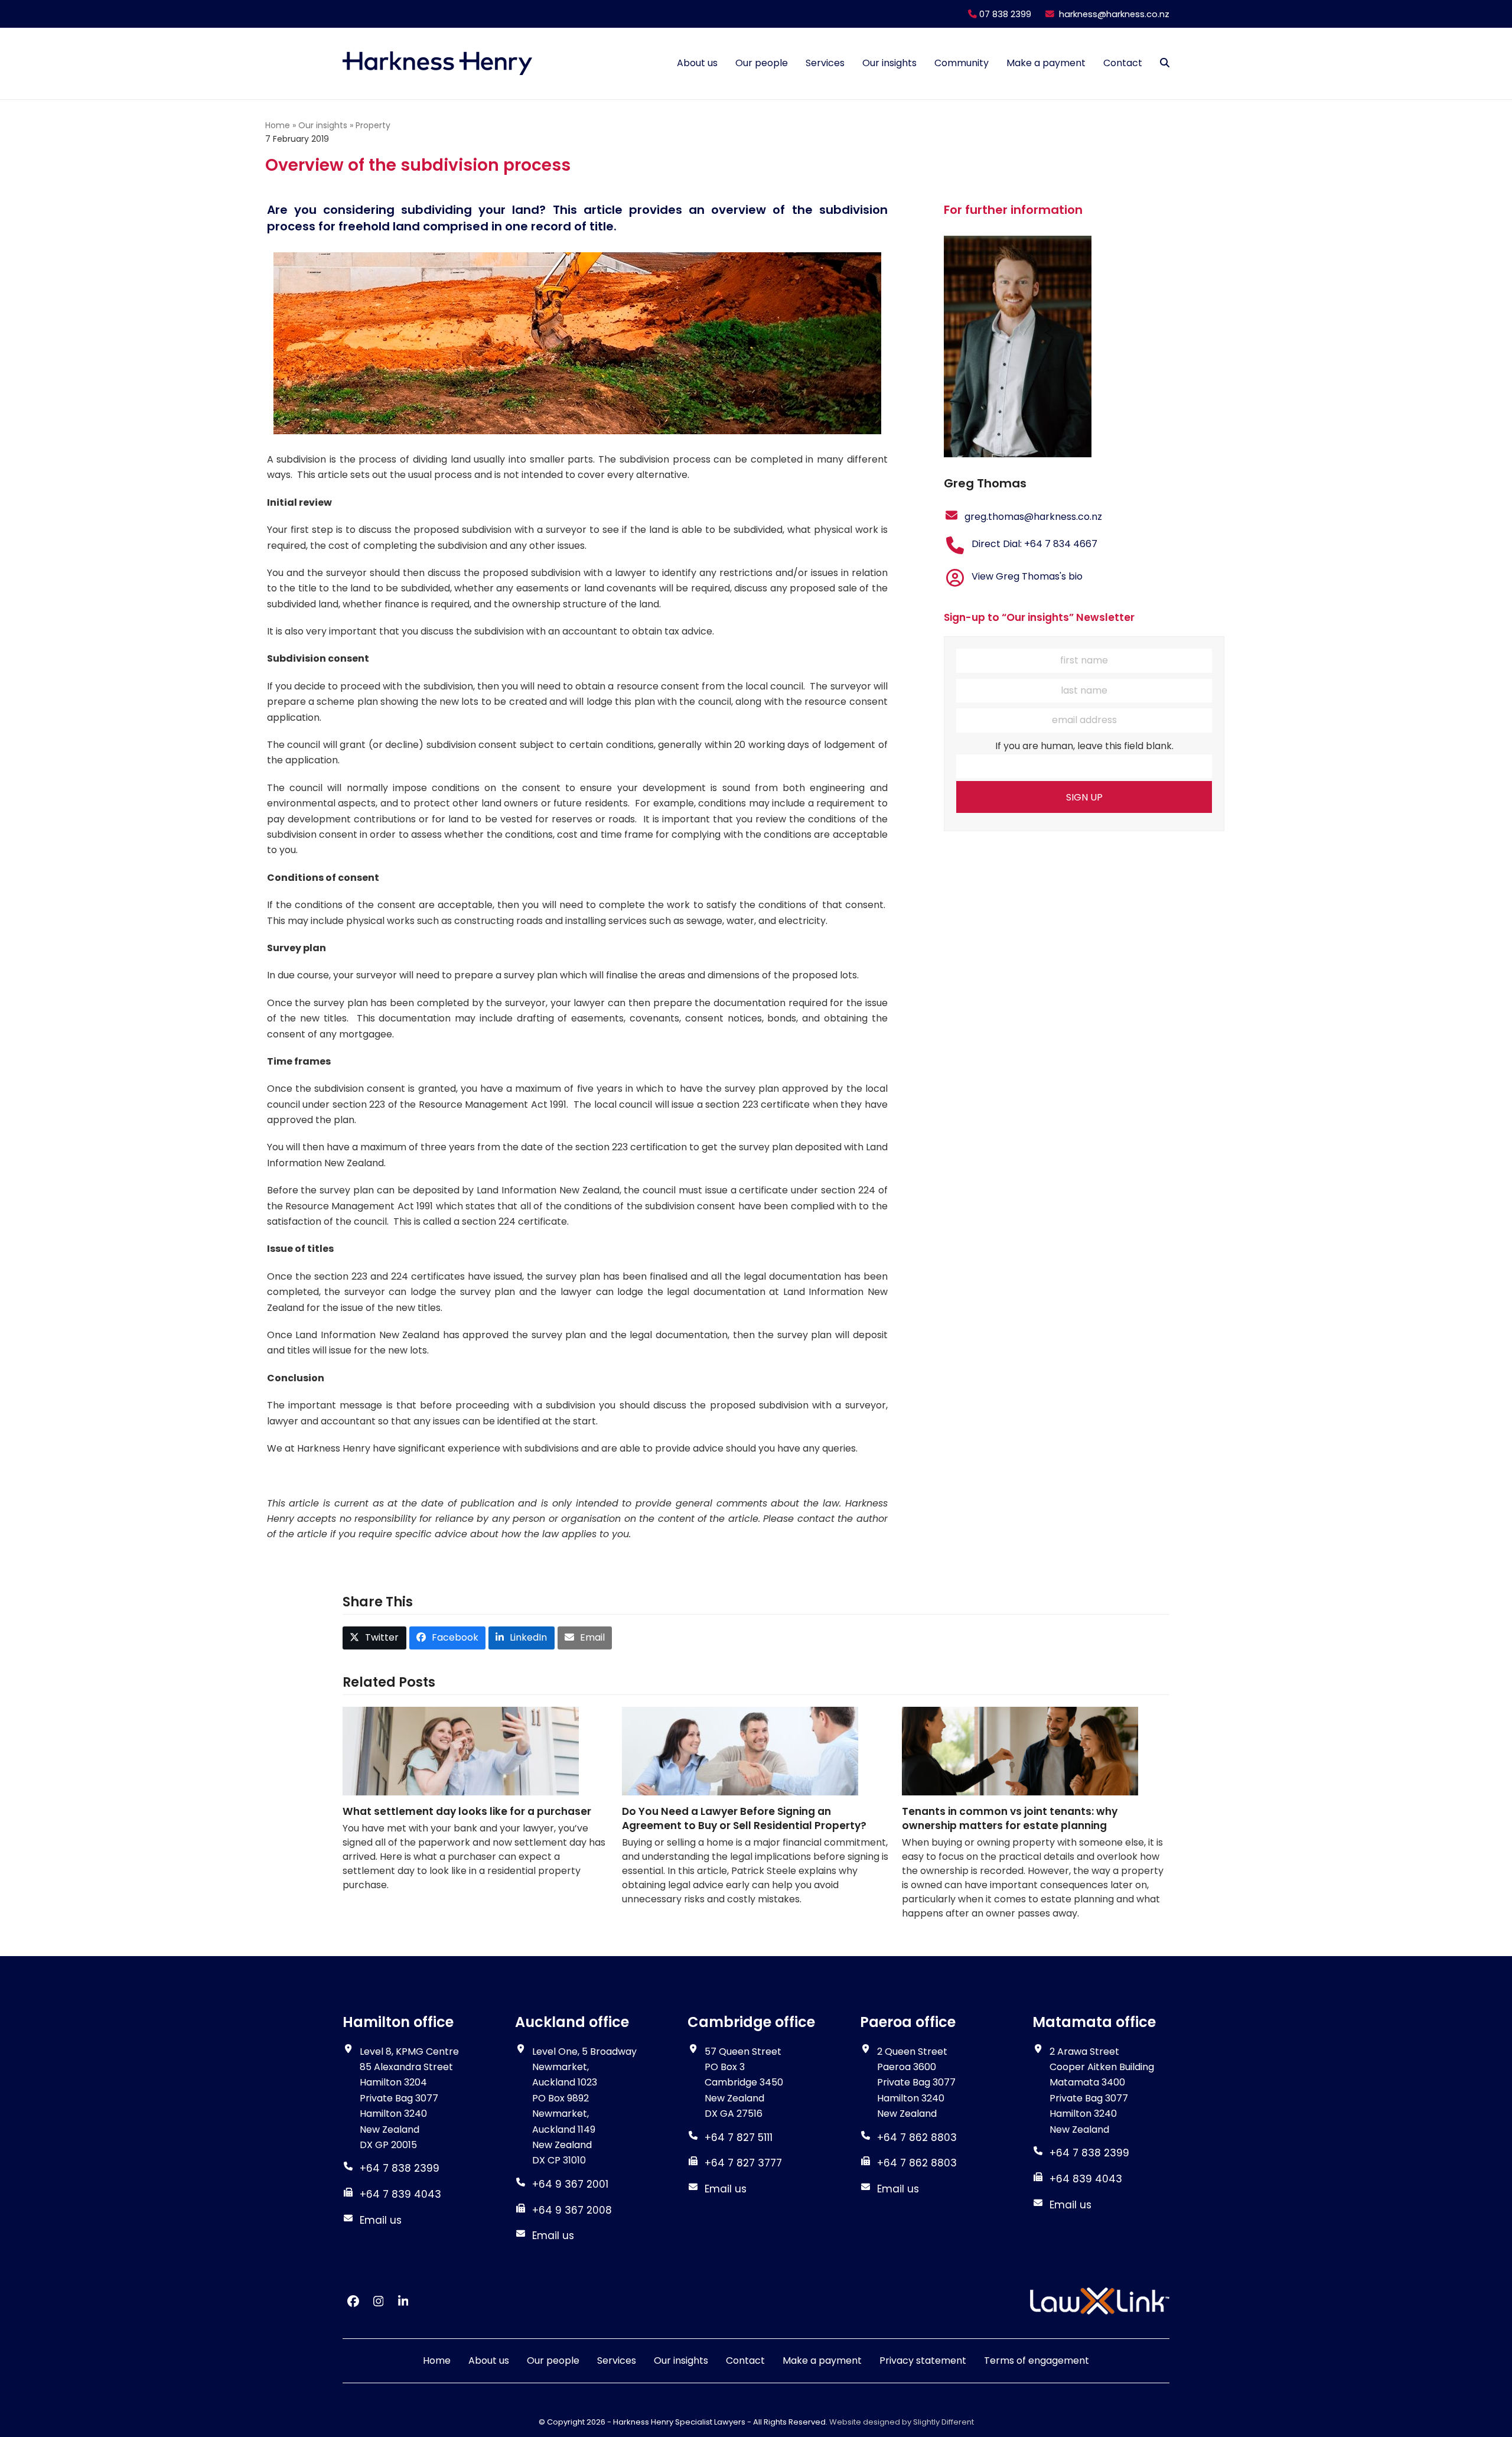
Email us (381, 2220)
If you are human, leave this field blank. (1084, 746)
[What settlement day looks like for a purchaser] (461, 1750)
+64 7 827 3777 (743, 2163)
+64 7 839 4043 (400, 2194)
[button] (1165, 63)
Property (373, 125)
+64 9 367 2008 (572, 2210)
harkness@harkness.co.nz (1114, 14)
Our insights (323, 125)
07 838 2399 (1004, 14)
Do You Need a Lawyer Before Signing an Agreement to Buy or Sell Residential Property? (744, 1818)
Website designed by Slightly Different (902, 2422)
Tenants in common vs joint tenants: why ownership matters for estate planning (1010, 1818)
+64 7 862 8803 (917, 2163)
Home (278, 125)
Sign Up (1084, 797)
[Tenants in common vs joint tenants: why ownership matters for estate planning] (1020, 1750)
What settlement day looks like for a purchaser (467, 1811)
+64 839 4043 (1086, 2179)
